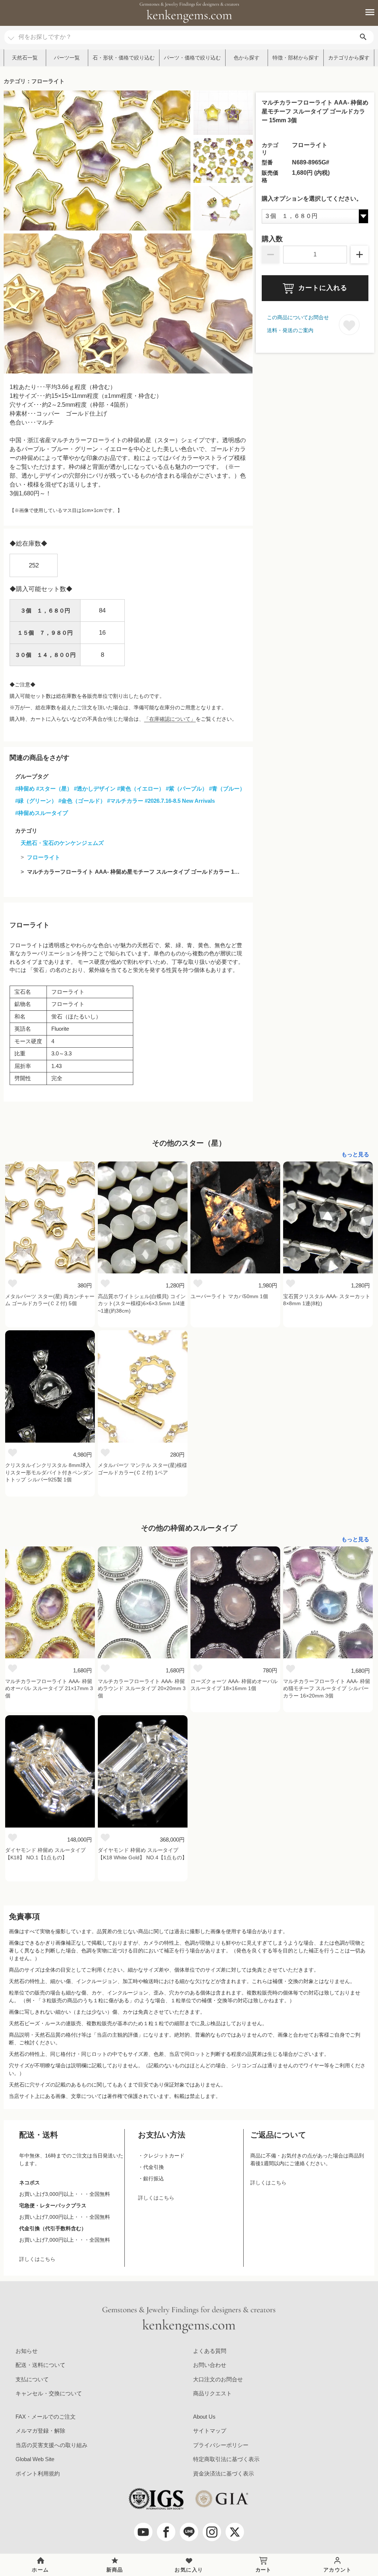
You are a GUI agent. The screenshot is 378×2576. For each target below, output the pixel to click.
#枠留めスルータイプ (42, 813)
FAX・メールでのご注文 (46, 2417)
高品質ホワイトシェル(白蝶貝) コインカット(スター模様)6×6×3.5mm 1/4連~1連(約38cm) (142, 1304)
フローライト (44, 857)
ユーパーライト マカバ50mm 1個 (229, 1296)
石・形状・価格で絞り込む (124, 58)
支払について (32, 2379)
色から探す (247, 58)
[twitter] (235, 2532)
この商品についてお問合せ (298, 317)
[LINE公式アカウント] (189, 2532)
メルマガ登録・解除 (40, 2431)
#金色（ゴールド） (82, 801)
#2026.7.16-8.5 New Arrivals (180, 801)
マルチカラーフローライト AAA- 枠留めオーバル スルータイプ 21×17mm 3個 (49, 1688)
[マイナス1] (271, 255)
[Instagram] (212, 2532)
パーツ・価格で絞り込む (192, 58)
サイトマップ (210, 2431)
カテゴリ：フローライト (34, 81)
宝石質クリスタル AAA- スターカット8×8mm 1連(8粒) (327, 1300)
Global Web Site (35, 2459)
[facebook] (166, 2532)
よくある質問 (210, 2351)
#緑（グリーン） (36, 801)
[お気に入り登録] (349, 325)
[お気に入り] (13, 1283)
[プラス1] (360, 255)
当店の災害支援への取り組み (51, 2445)
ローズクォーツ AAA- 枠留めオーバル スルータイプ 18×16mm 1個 (234, 1685)
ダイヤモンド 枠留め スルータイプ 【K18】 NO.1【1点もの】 (45, 1854)
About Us (204, 2417)
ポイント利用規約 (38, 2473)
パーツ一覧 (67, 58)
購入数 (272, 239)
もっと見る (355, 1154)
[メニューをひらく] (366, 12)
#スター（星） (54, 789)
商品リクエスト (212, 2393)
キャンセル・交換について (49, 2393)
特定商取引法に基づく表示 (226, 2459)
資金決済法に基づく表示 (224, 2473)
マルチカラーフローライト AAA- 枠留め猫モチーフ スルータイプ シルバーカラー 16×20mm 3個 (327, 1688)
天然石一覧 (25, 58)
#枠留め (25, 789)
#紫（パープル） (187, 789)
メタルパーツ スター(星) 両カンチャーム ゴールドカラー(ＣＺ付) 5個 (50, 1300)
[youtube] (143, 2532)
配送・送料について (40, 2365)
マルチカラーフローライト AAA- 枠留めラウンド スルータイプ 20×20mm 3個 (142, 1688)
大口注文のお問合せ (218, 2379)
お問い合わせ (210, 2365)
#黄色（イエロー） (141, 789)
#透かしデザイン (95, 789)
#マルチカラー (125, 801)
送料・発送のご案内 (290, 330)
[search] (363, 37)
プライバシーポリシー (221, 2445)
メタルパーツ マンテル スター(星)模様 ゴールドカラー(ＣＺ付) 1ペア (142, 1469)
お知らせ (27, 2351)
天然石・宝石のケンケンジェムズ (62, 843)
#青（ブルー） (227, 789)
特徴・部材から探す (296, 58)
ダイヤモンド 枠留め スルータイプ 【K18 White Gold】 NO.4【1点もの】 (142, 1854)
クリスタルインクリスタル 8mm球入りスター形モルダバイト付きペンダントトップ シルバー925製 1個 (49, 1472)
